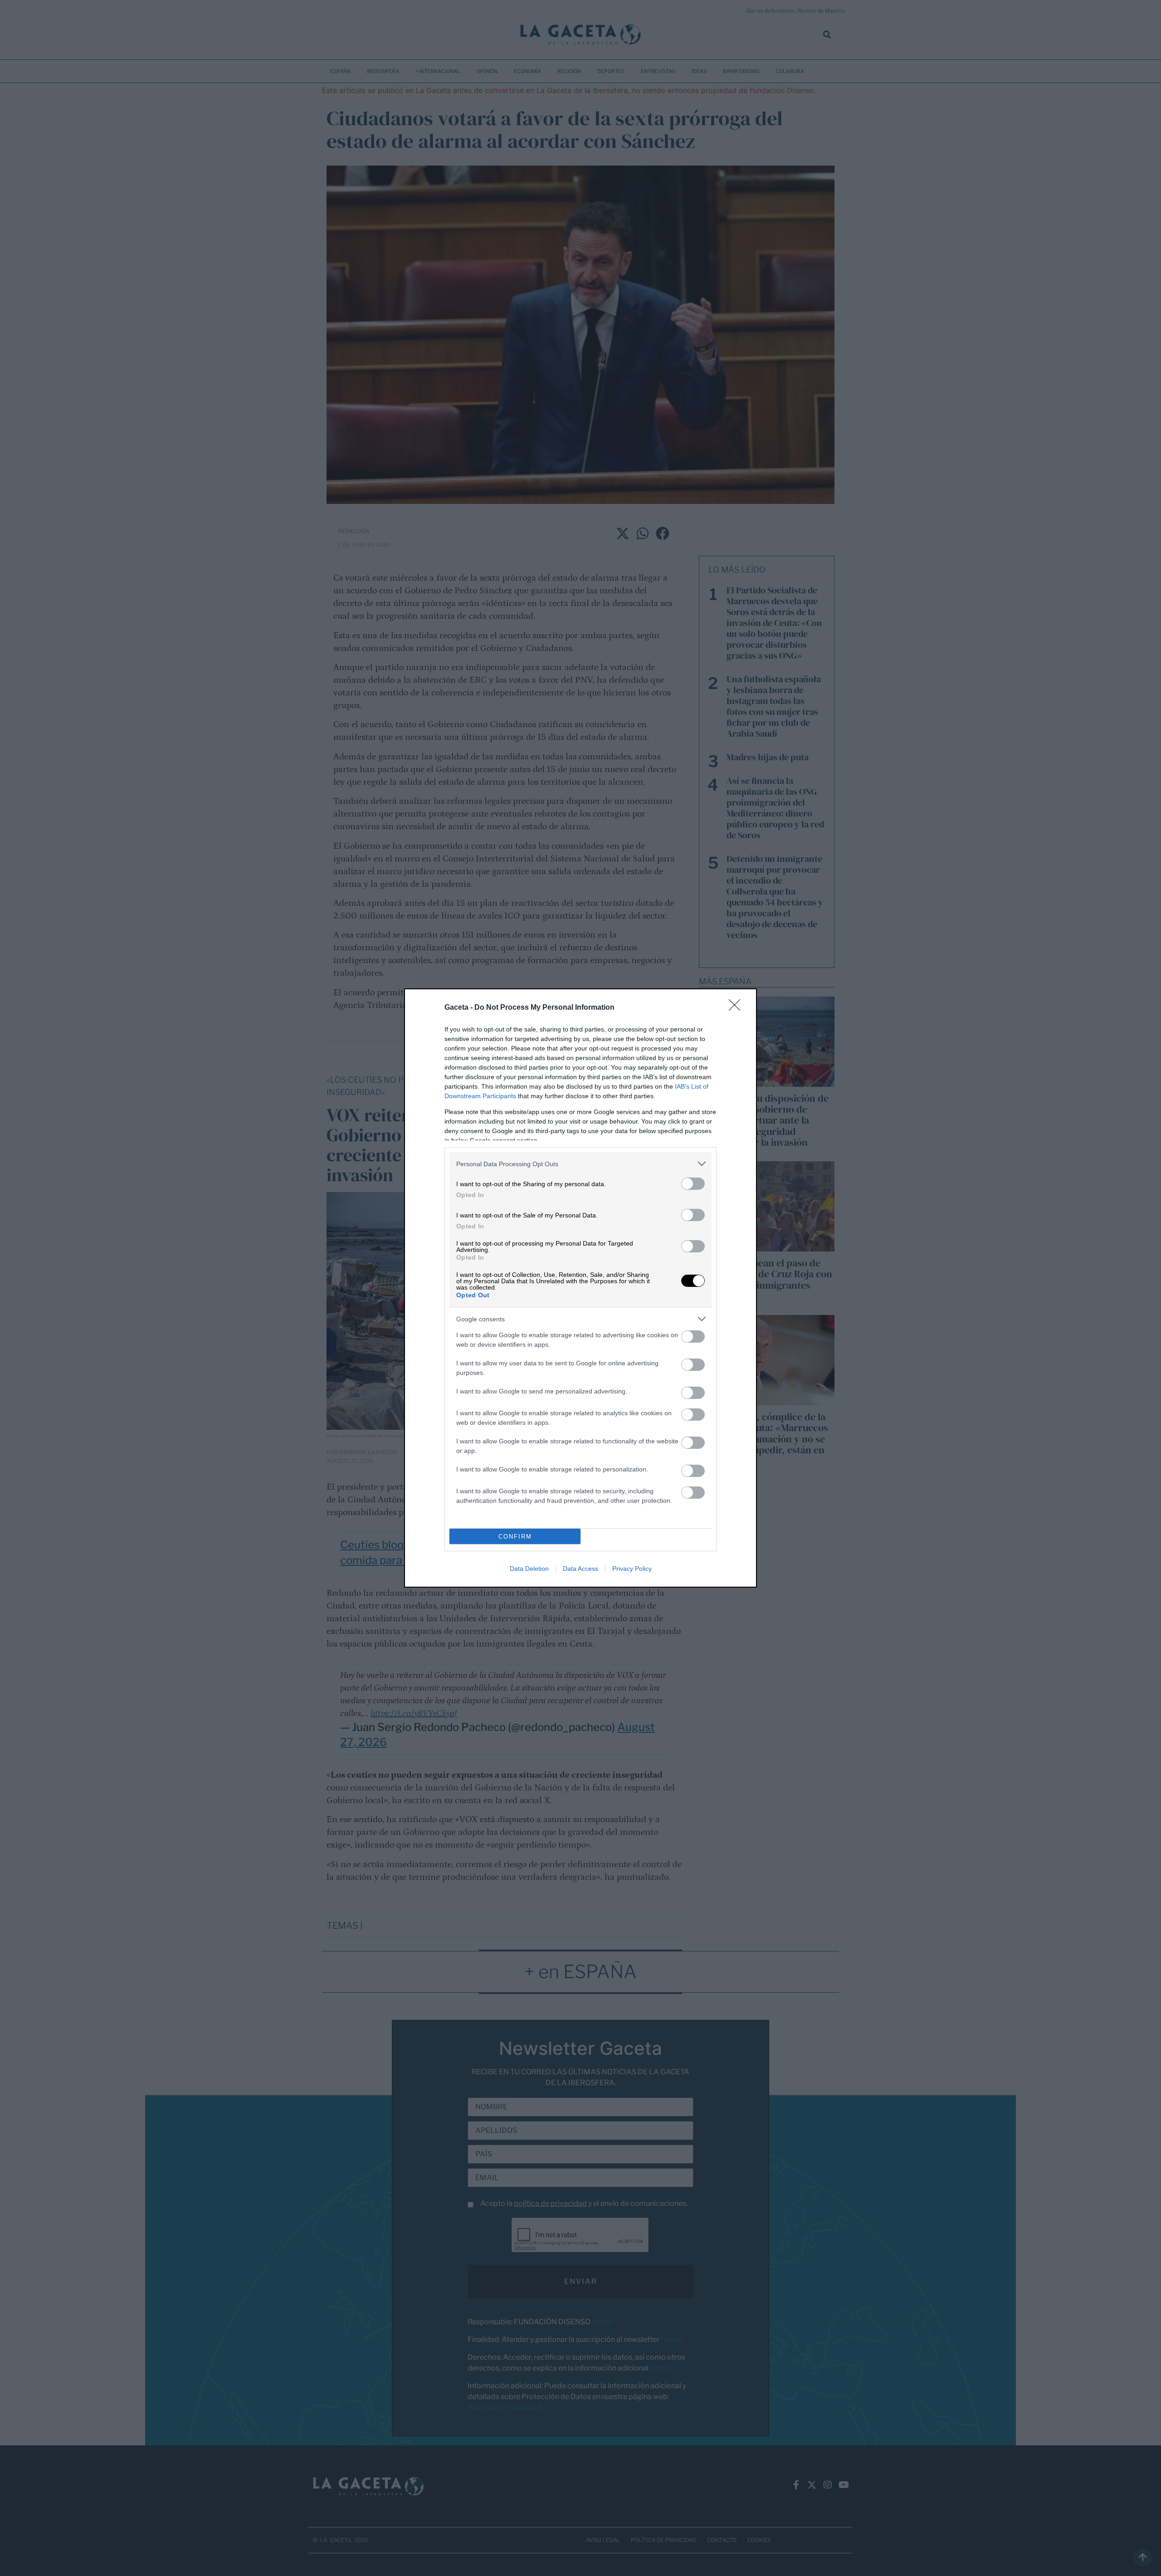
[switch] (693, 1184)
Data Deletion (529, 1569)
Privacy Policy (632, 1569)
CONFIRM (515, 1537)
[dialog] (580, 1288)
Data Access (580, 1569)
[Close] (737, 1008)
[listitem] (580, 1164)
